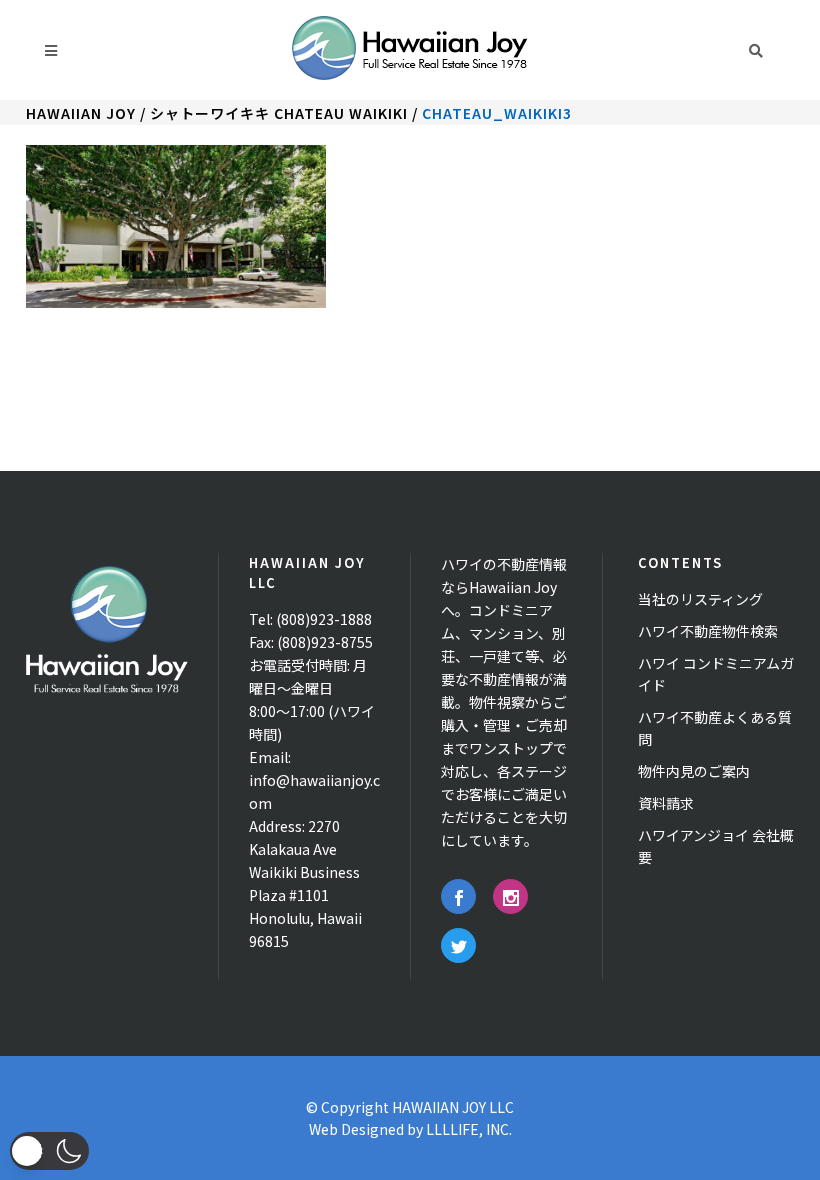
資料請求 (666, 803)
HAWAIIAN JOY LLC (453, 1107)
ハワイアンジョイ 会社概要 (716, 846)
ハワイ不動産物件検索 (708, 631)
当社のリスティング (700, 599)
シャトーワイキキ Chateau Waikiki (279, 113)
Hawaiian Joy (81, 113)
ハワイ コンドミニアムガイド (716, 674)
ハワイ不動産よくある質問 (715, 728)
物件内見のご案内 (694, 771)
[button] (49, 1151)
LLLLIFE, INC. (469, 1129)
